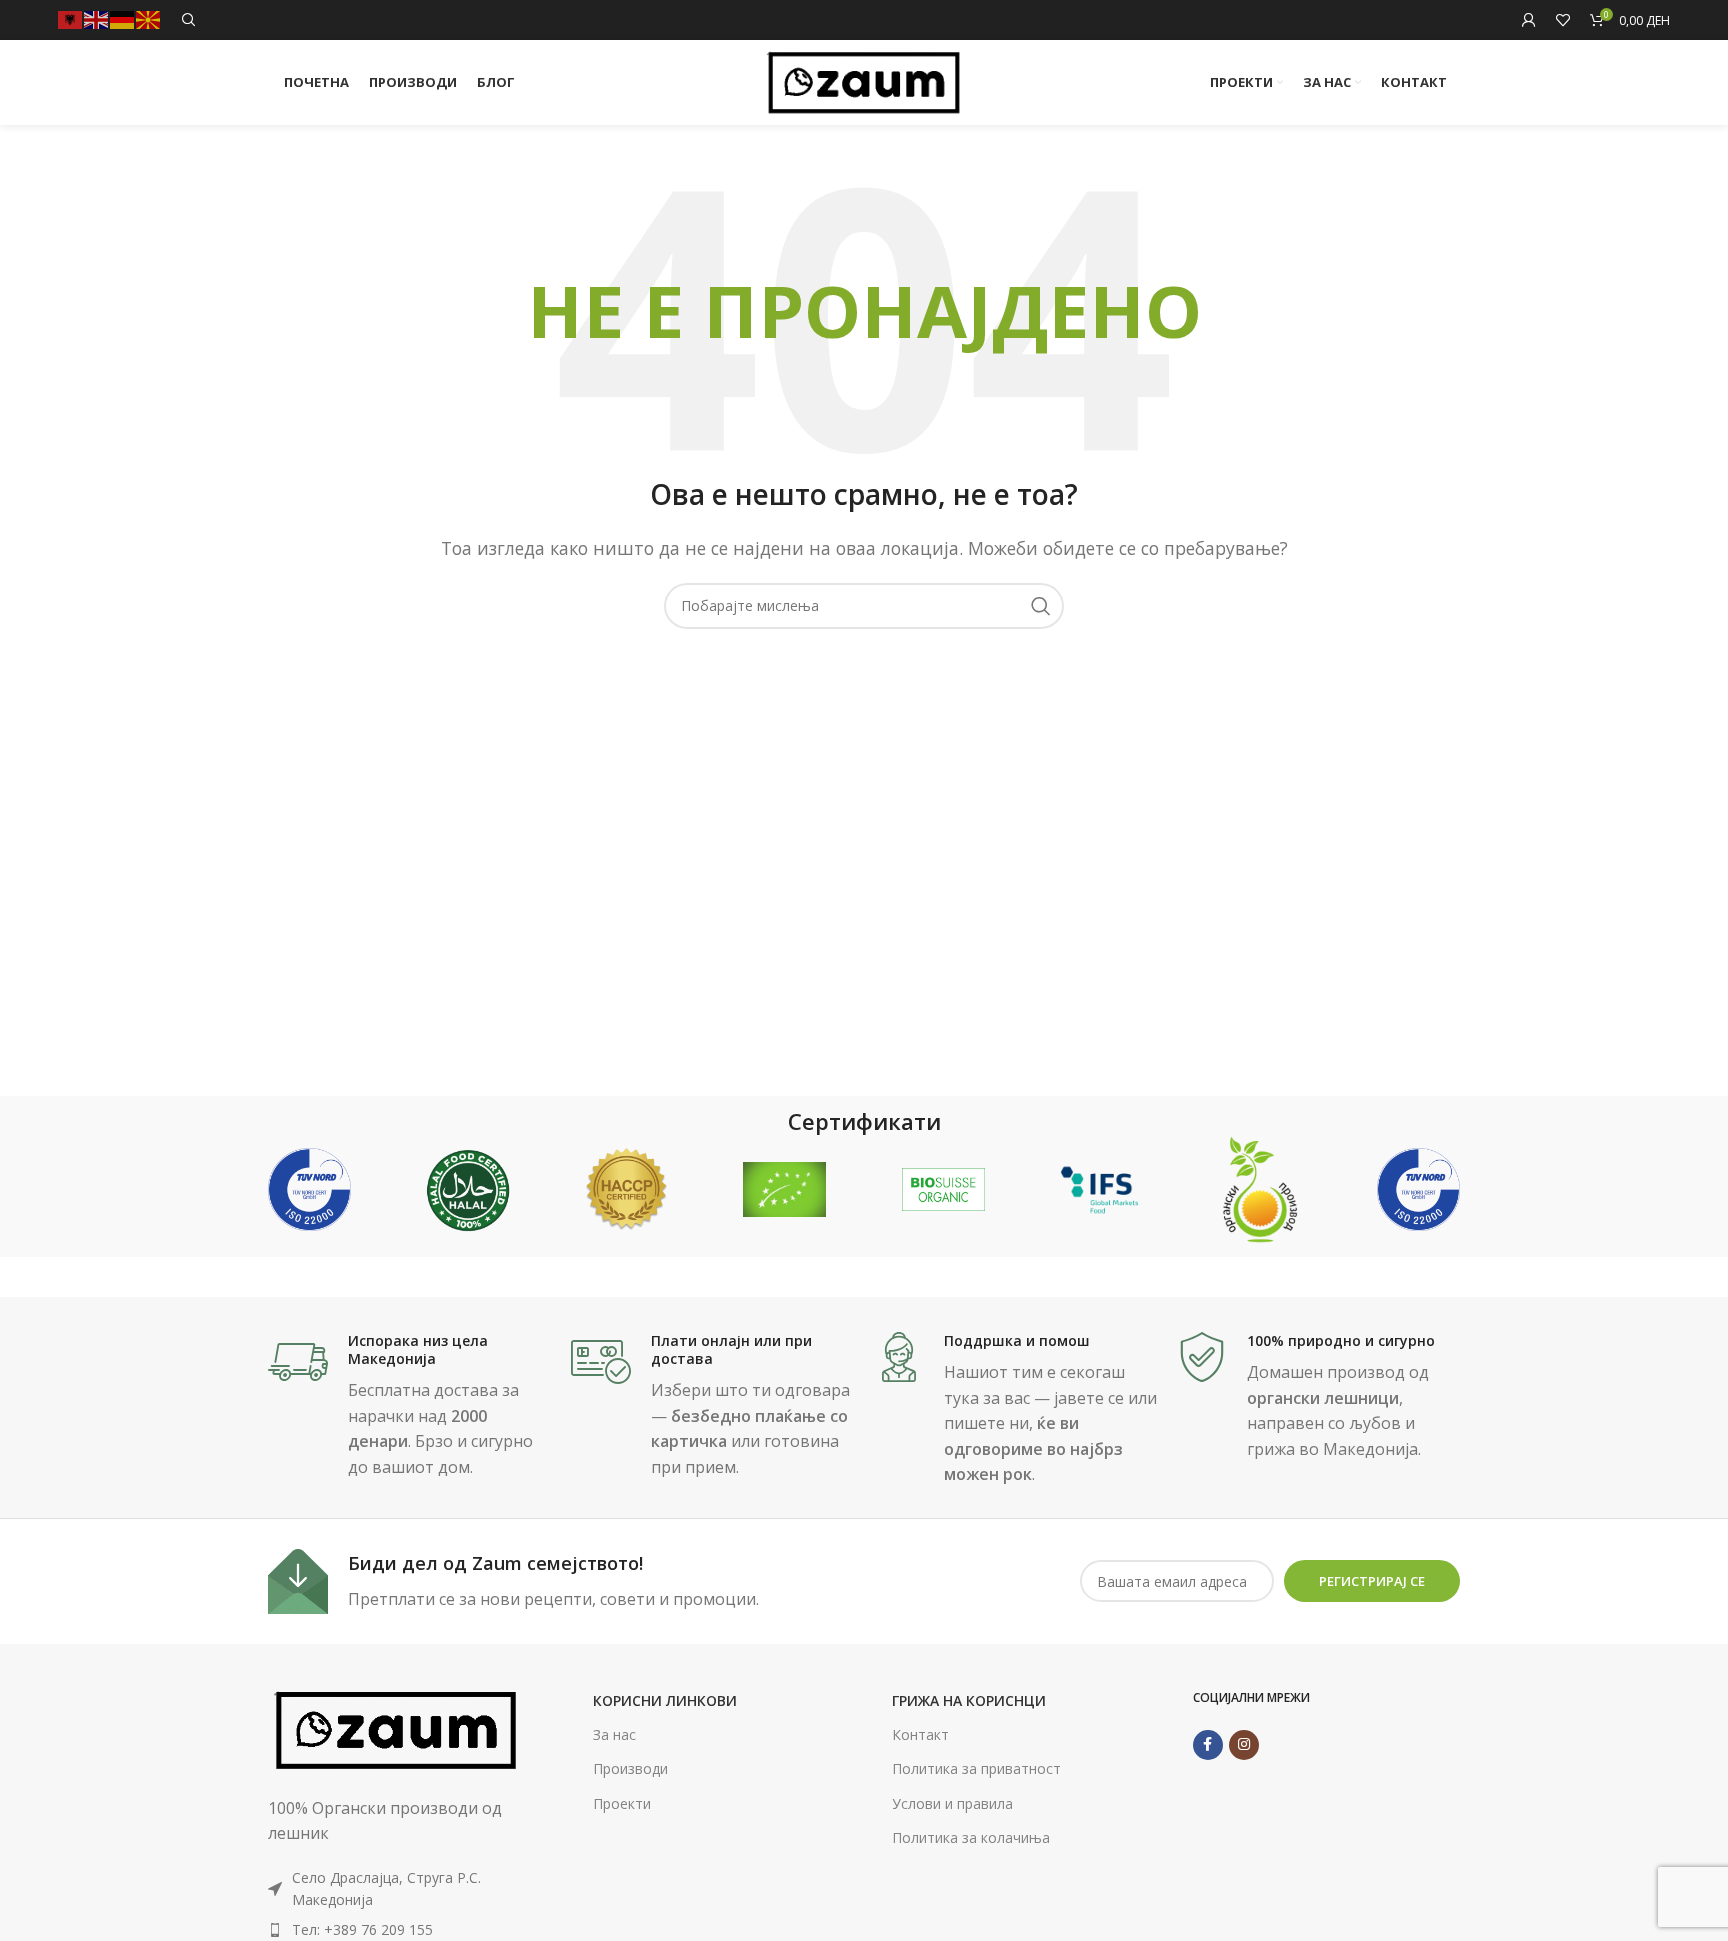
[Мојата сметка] (1529, 20)
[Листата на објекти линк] (396, 1930)
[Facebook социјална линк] (1208, 1745)
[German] (123, 18)
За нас (614, 1734)
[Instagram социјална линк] (1244, 1745)
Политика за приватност (976, 1768)
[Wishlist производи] (1563, 20)
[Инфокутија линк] (409, 1406)
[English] (97, 18)
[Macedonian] (149, 18)
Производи (630, 1768)
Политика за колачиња (971, 1837)
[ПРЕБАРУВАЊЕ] (1041, 606)
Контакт (920, 1734)
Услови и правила (952, 1803)
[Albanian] (71, 18)
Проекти (622, 1803)
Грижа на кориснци (969, 1700)
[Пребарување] (189, 20)
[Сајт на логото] (864, 81)
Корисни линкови (665, 1700)
